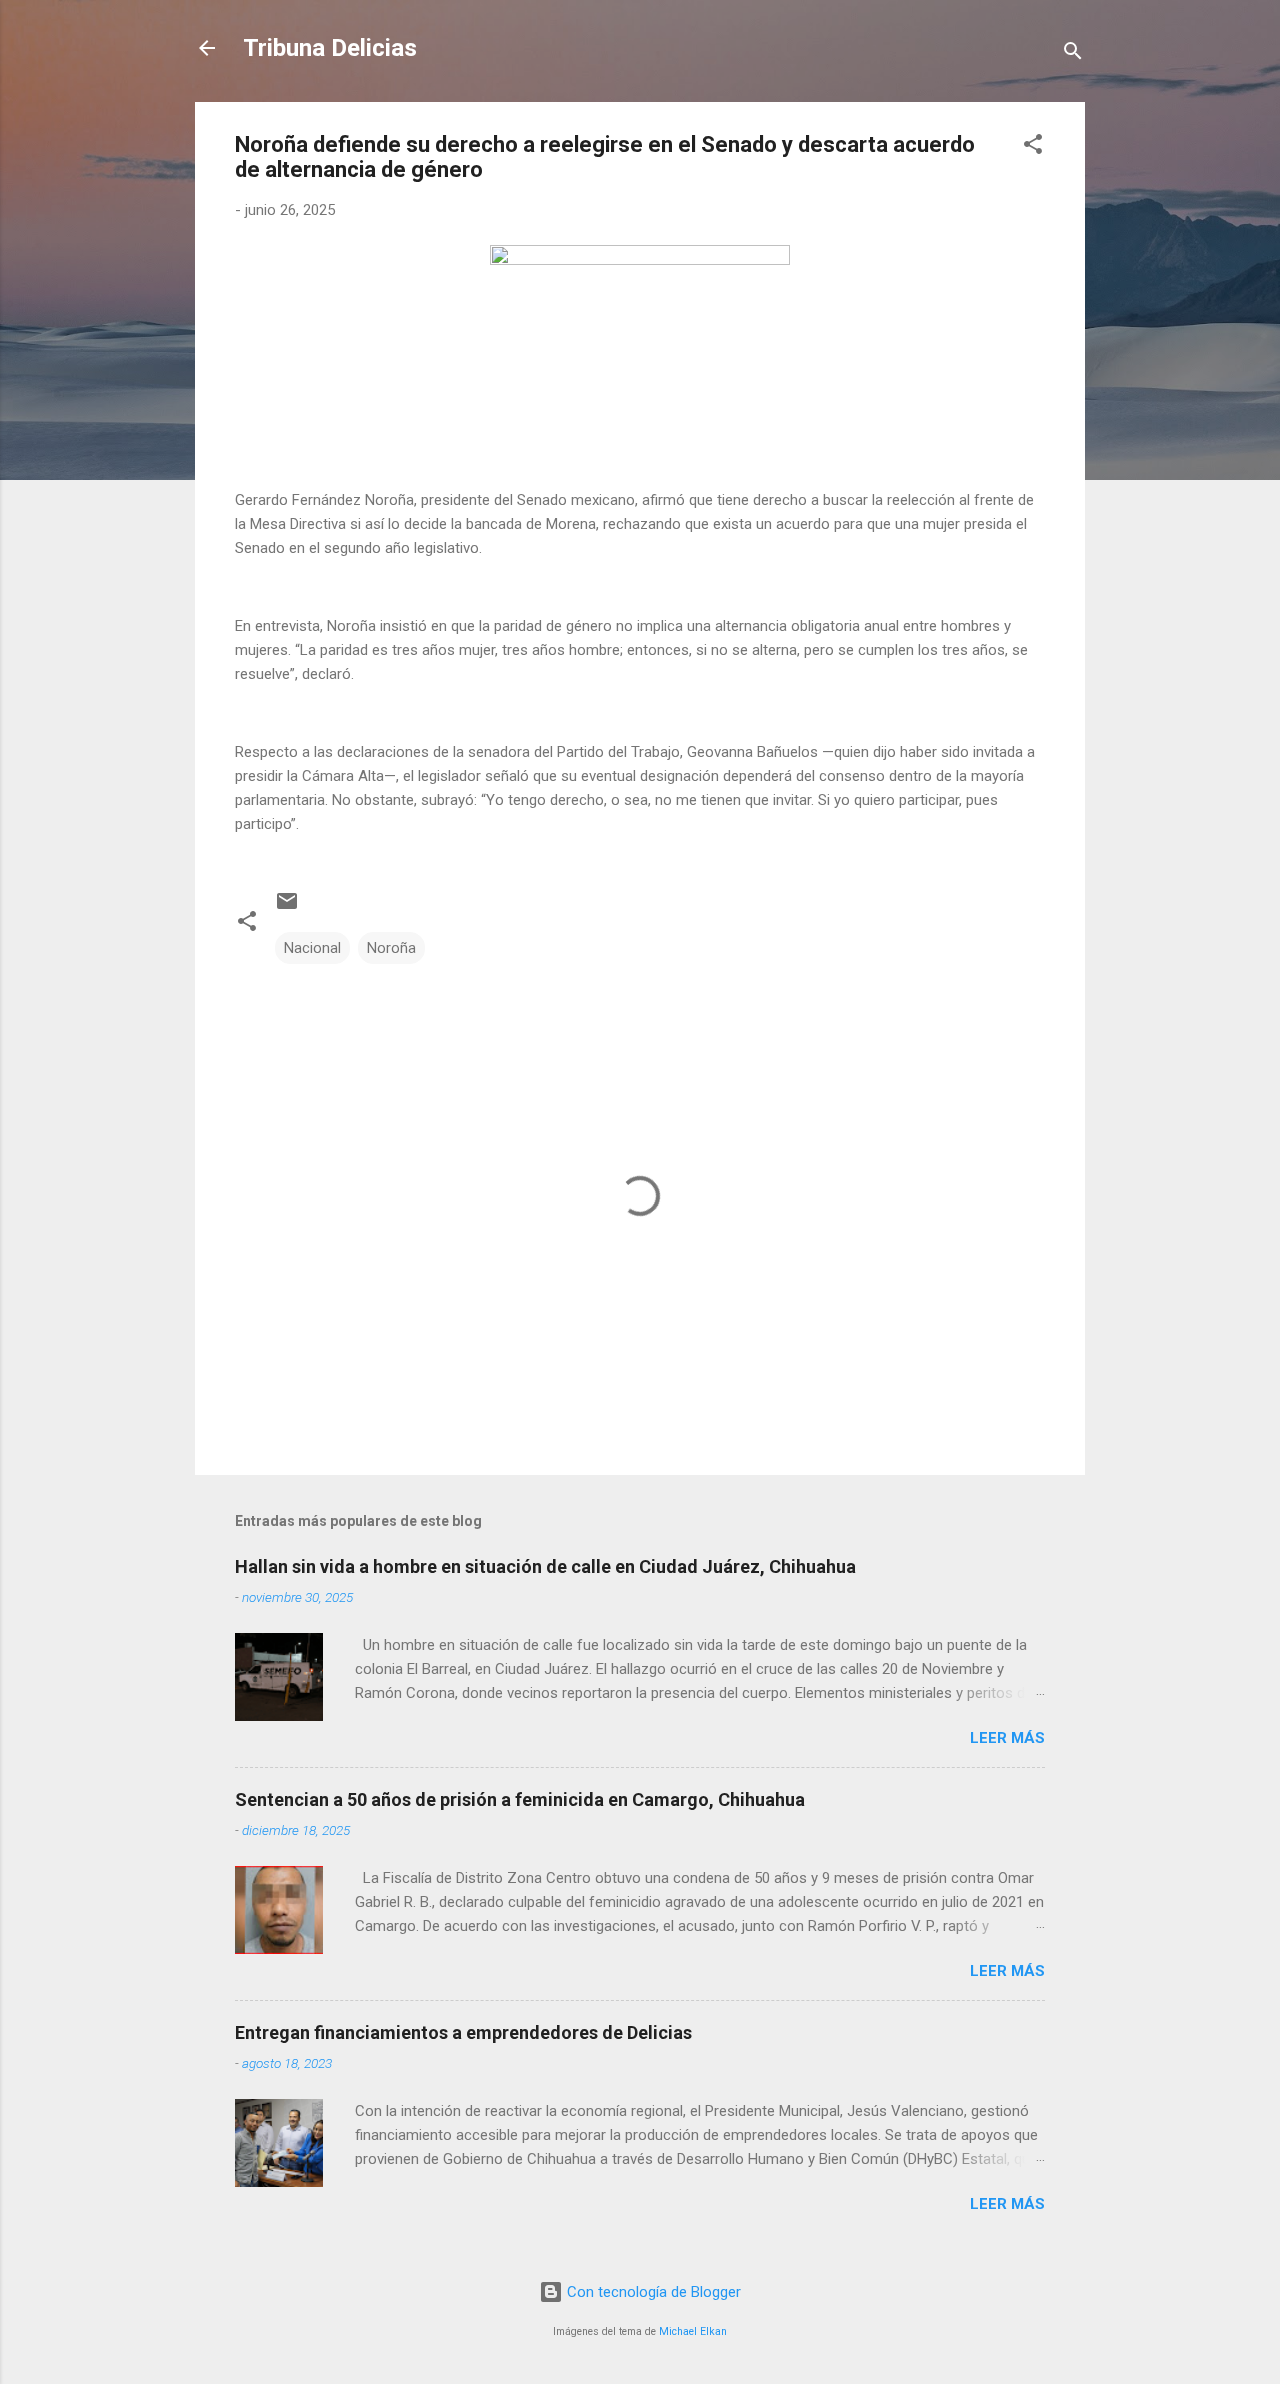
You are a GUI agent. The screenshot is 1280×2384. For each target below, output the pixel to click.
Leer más (1007, 1738)
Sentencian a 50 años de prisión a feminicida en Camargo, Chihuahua (520, 1799)
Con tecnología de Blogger (652, 2292)
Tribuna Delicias (330, 48)
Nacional (312, 948)
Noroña (391, 948)
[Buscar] (1073, 54)
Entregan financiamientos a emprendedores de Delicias (463, 2032)
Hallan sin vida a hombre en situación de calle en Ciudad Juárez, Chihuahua (545, 1566)
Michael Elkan (693, 2331)
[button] (1033, 147)
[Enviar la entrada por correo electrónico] (287, 908)
